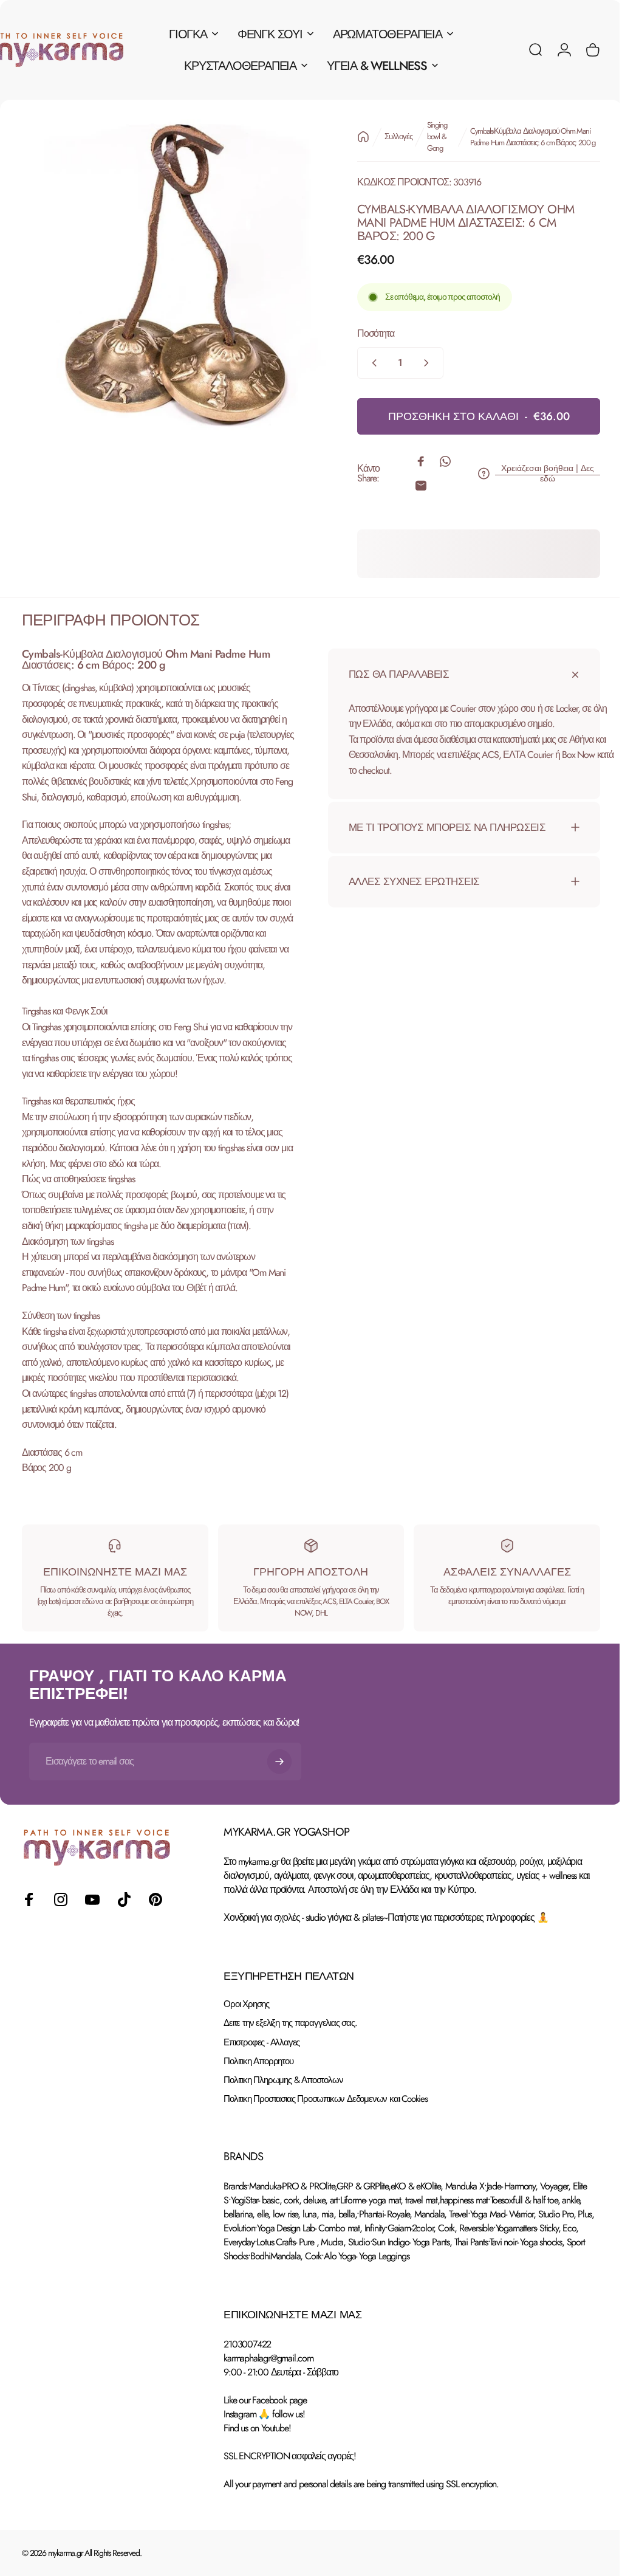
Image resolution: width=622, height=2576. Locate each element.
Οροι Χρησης (246, 2051)
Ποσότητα (366, 333)
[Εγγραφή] (279, 1808)
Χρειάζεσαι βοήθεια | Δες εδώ (538, 474)
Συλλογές (389, 136)
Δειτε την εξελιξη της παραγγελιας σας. (290, 2070)
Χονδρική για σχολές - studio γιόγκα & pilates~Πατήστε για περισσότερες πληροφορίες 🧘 (386, 1964)
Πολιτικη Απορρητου (258, 2108)
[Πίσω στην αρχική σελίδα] (354, 137)
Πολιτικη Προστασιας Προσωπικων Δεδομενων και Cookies (326, 2145)
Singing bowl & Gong (428, 136)
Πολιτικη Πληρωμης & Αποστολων (283, 2127)
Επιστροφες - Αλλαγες (261, 2089)
